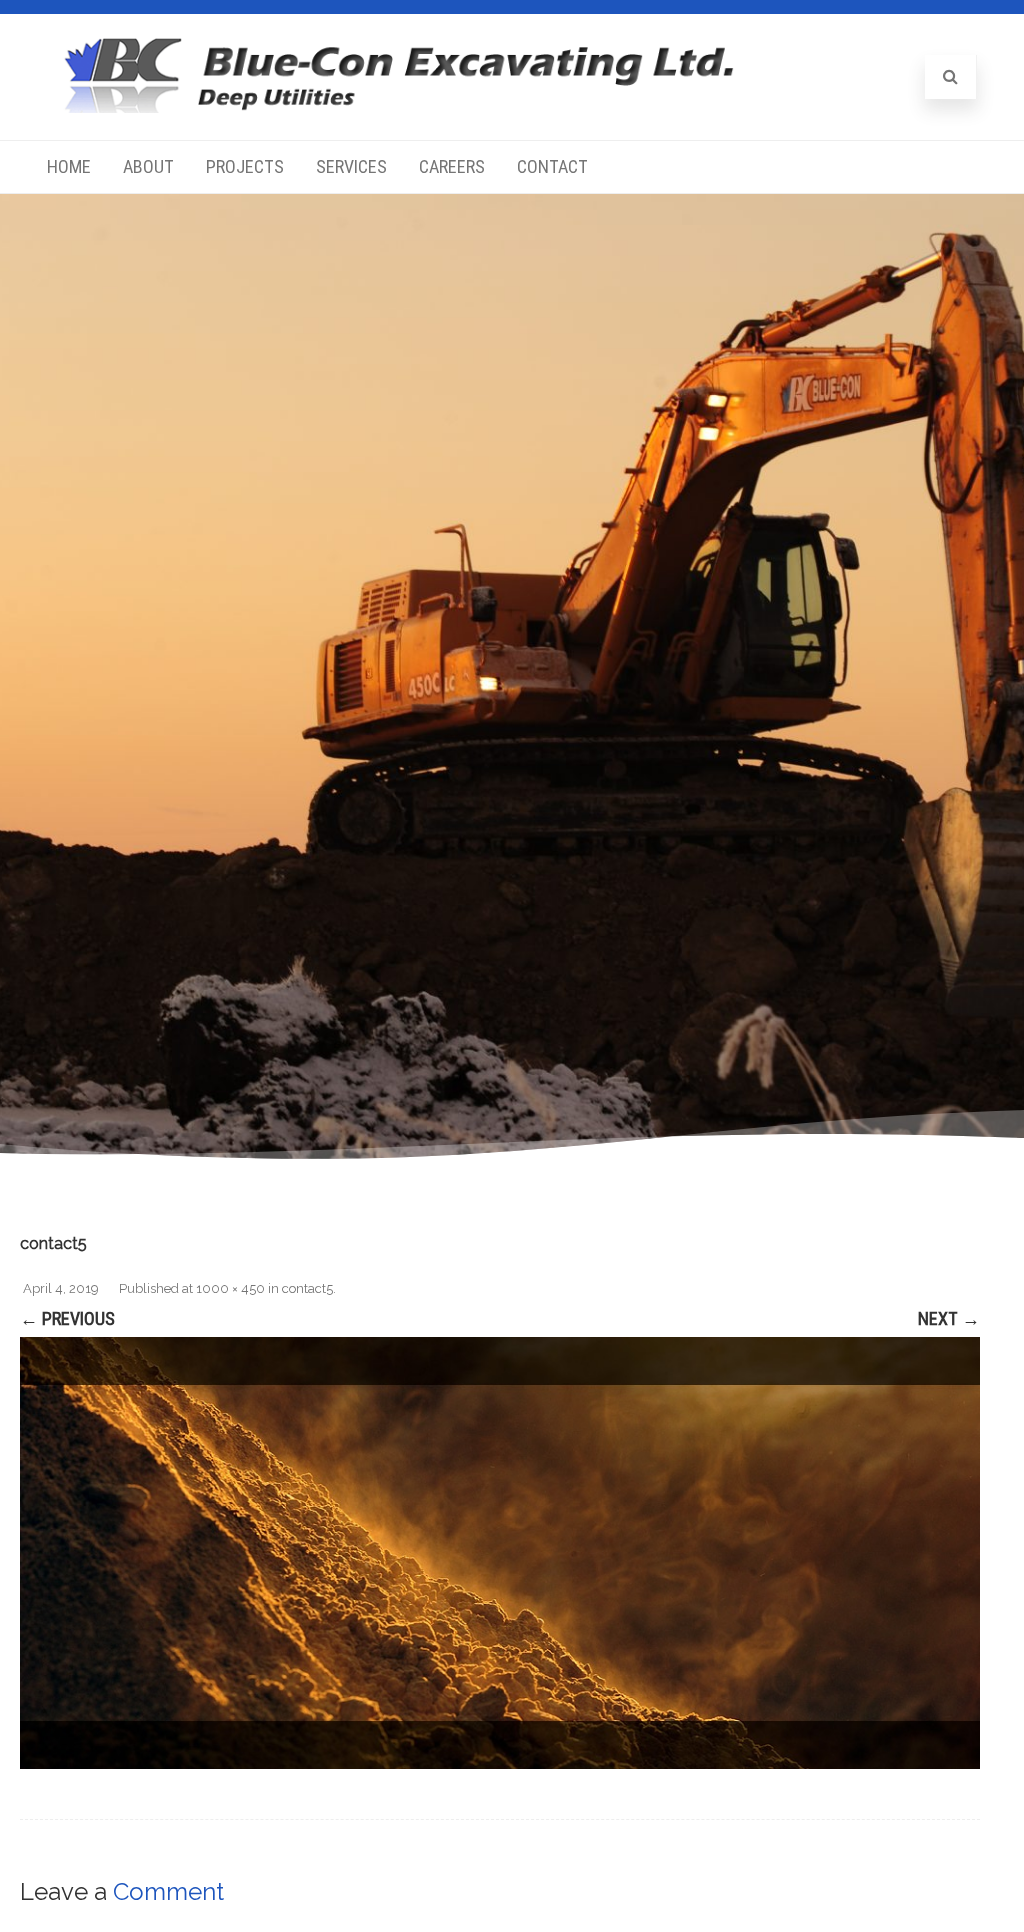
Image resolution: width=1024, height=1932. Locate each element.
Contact (552, 166)
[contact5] (500, 1553)
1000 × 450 (230, 1288)
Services (351, 166)
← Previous (67, 1318)
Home (69, 166)
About (148, 166)
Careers (452, 166)
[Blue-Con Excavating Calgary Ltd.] (398, 106)
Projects (245, 166)
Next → (949, 1318)
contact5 (307, 1288)
